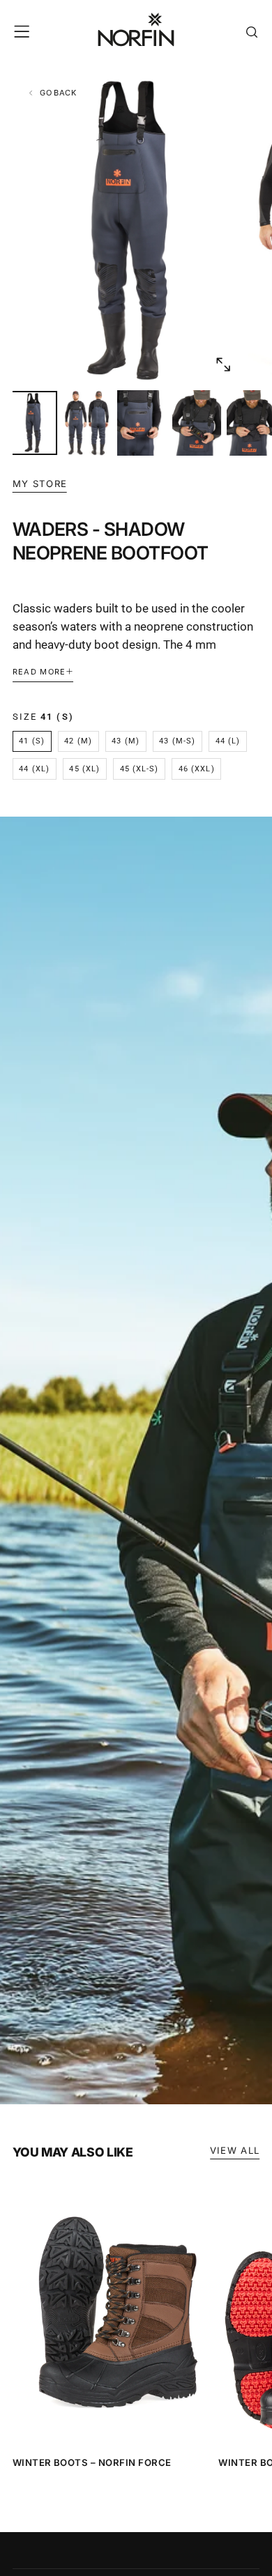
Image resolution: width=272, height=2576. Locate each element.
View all (235, 2150)
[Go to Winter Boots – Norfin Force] (112, 2313)
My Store (40, 484)
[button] (22, 31)
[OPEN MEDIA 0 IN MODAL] (222, 364)
